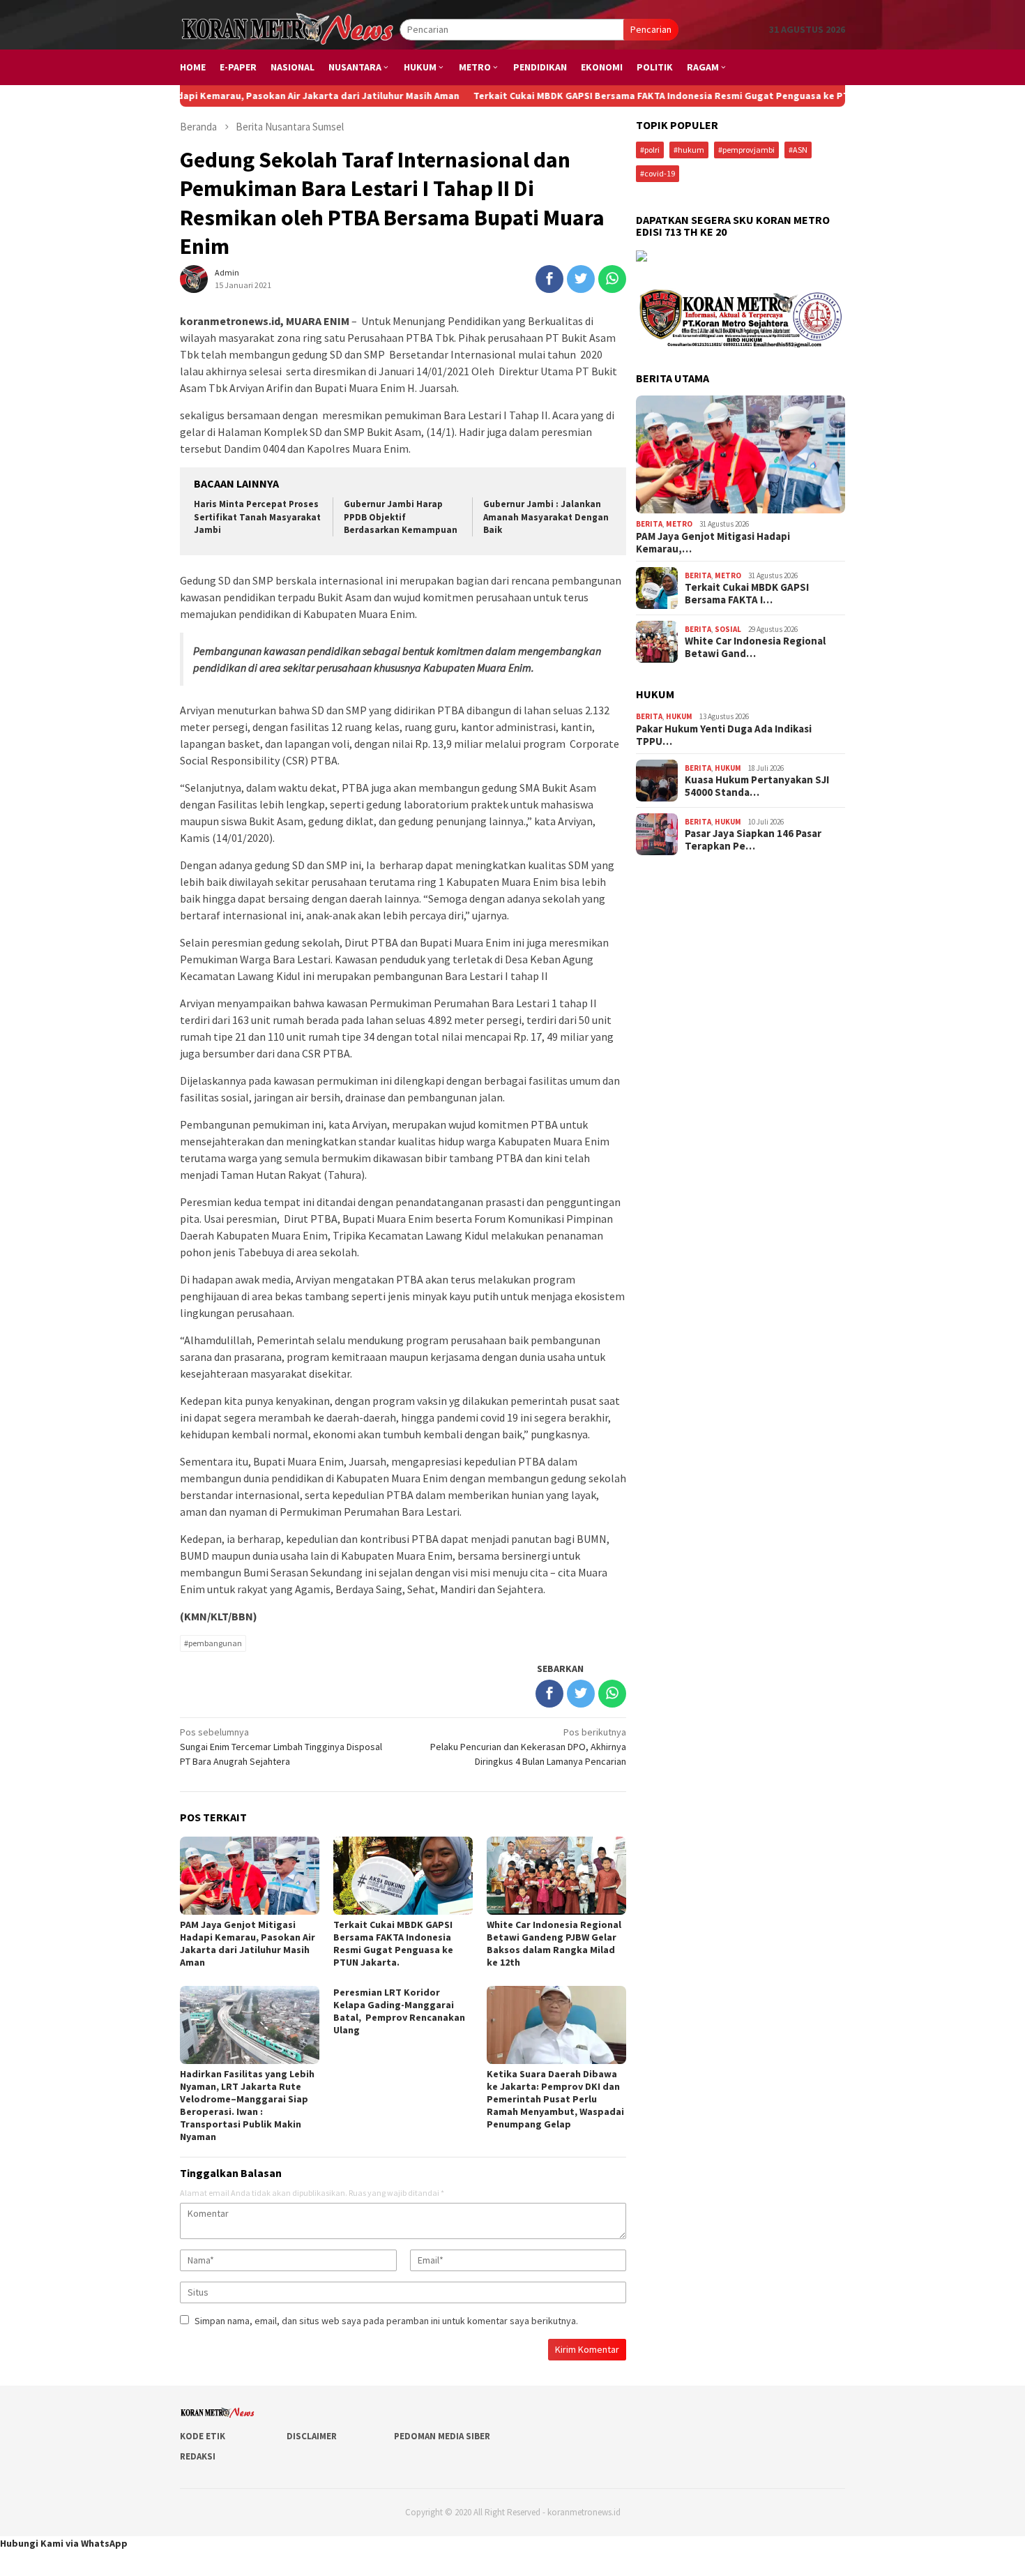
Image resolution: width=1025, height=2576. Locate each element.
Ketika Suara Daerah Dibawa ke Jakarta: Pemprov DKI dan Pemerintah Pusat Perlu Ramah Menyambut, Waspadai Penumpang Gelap (555, 2099)
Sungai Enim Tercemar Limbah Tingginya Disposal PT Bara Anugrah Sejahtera (281, 1747)
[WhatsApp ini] (612, 279)
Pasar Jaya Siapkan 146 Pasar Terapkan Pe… (753, 840)
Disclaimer (312, 2436)
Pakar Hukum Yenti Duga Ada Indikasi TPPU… (724, 735)
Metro (679, 524)
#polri (650, 150)
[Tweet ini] (581, 279)
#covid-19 (658, 173)
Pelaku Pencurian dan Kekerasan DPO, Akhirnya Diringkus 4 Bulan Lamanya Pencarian (528, 1747)
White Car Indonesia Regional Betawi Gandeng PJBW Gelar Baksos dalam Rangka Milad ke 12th (554, 1943)
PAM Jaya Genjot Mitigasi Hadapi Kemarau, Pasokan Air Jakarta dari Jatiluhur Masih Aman (248, 1943)
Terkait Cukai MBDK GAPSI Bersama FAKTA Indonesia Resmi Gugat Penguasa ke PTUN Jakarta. (610, 96)
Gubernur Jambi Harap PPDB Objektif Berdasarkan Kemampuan (401, 517)
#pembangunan (213, 1643)
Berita (649, 524)
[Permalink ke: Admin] (194, 278)
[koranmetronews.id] (290, 29)
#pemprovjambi (746, 150)
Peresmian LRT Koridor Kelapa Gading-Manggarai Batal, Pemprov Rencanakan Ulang (399, 2011)
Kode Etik (203, 2436)
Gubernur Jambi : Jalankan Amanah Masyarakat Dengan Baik (546, 517)
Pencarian (651, 29)
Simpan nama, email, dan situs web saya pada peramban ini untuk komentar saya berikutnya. (386, 2321)
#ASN (798, 150)
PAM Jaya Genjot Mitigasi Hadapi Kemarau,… (713, 543)
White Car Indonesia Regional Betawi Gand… (755, 647)
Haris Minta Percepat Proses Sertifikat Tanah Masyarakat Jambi (257, 517)
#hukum (689, 150)
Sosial (728, 629)
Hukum (679, 716)
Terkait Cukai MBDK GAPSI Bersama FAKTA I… (747, 594)
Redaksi (198, 2456)
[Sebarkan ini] (549, 279)
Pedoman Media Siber (442, 2436)
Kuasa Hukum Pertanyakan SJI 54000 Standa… (757, 786)
